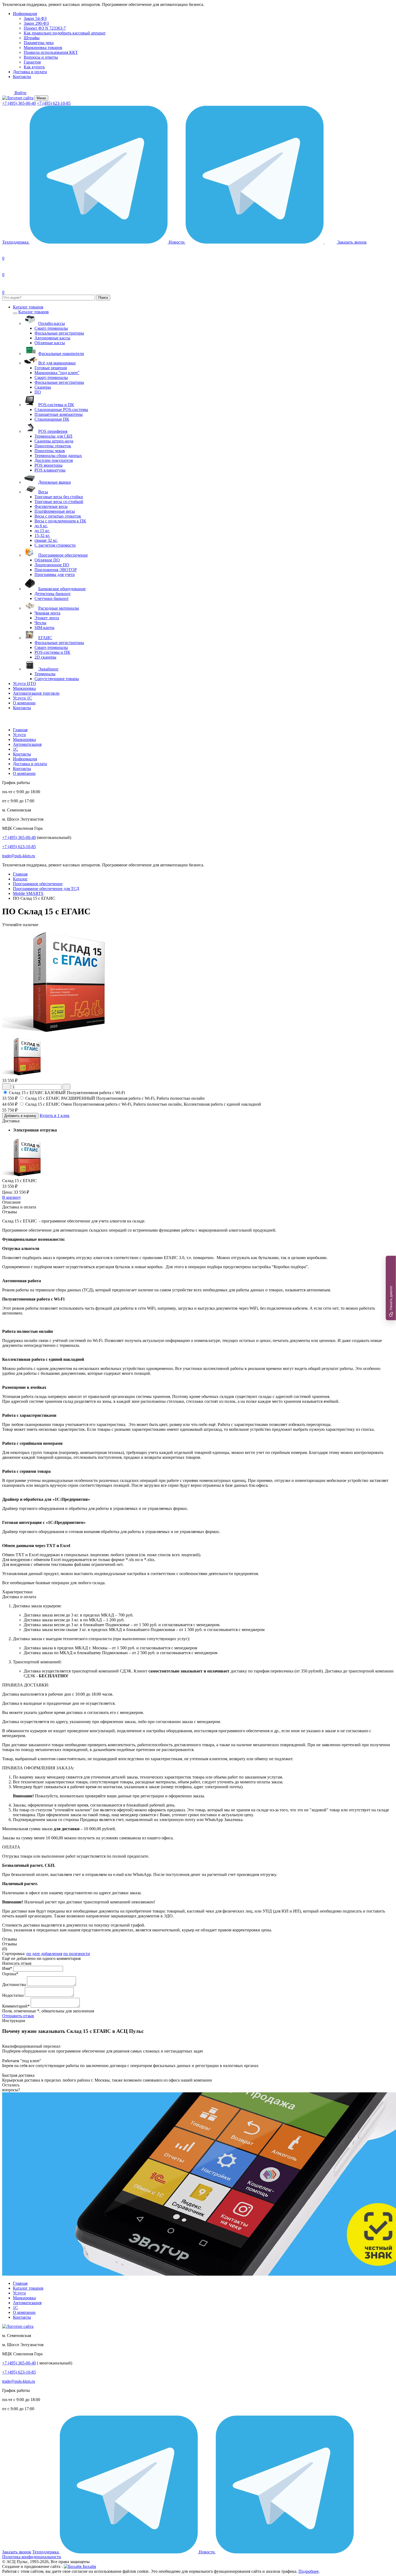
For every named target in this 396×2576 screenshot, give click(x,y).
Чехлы (40, 623)
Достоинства (14, 1985)
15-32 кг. (42, 535)
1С (15, 749)
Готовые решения (51, 368)
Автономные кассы (52, 338)
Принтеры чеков (50, 451)
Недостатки (13, 1995)
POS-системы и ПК (56, 405)
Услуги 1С (22, 698)
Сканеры (43, 387)
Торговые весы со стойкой (59, 502)
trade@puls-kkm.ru (19, 856)
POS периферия (53, 431)
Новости (177, 242)
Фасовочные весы (51, 506)
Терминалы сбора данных (58, 456)
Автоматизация (27, 744)
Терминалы (45, 674)
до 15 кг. (42, 531)
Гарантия (32, 62)
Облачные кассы (50, 343)
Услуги (19, 735)
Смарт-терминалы (51, 328)
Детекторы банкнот (53, 594)
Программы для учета (55, 574)
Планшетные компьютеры (59, 414)
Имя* (7, 1968)
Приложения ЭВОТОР (56, 570)
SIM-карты (44, 628)
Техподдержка (16, 242)
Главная (20, 730)
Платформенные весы (55, 511)
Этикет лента (47, 618)
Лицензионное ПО (52, 565)
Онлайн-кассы (52, 323)
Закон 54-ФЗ (35, 18)
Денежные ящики (55, 482)
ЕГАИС (45, 638)
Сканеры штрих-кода (54, 441)
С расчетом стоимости (55, 545)
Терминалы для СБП (53, 436)
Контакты (22, 77)
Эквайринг (48, 669)
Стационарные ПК (52, 419)
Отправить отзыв (18, 2016)
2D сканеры (45, 657)
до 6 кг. (41, 526)
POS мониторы (48, 465)
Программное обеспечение (63, 555)
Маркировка (24, 688)
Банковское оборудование (62, 589)
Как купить (34, 67)
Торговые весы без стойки (59, 497)
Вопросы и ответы (41, 57)
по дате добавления (44, 1954)
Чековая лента (47, 613)
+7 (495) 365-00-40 (19, 103)
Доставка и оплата (30, 72)
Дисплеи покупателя (54, 460)
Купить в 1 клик (55, 1115)
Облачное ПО (47, 560)
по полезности (77, 1954)
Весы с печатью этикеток (58, 516)
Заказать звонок (17, 2552)
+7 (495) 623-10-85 (54, 103)
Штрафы (32, 38)
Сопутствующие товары (57, 679)
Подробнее (309, 2571)
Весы (43, 492)
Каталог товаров (28, 307)
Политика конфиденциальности (32, 2557)
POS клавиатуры (50, 470)
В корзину (12, 1197)
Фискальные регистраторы (59, 333)
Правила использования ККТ (51, 52)
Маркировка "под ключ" (57, 373)
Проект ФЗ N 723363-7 (45, 28)
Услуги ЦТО (25, 683)
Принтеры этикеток (53, 446)
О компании (24, 703)
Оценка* (10, 1974)
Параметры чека (39, 43)
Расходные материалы (59, 608)
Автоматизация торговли (36, 693)
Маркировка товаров (43, 48)
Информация (25, 14)
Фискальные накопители (61, 354)
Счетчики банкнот (52, 598)
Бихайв (89, 2566)
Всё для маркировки (57, 363)
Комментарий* (16, 2006)
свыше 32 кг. (46, 540)
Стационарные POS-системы (61, 410)
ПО (38, 392)
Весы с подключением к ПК (60, 521)
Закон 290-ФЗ (36, 23)
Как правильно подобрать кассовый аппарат (65, 33)
